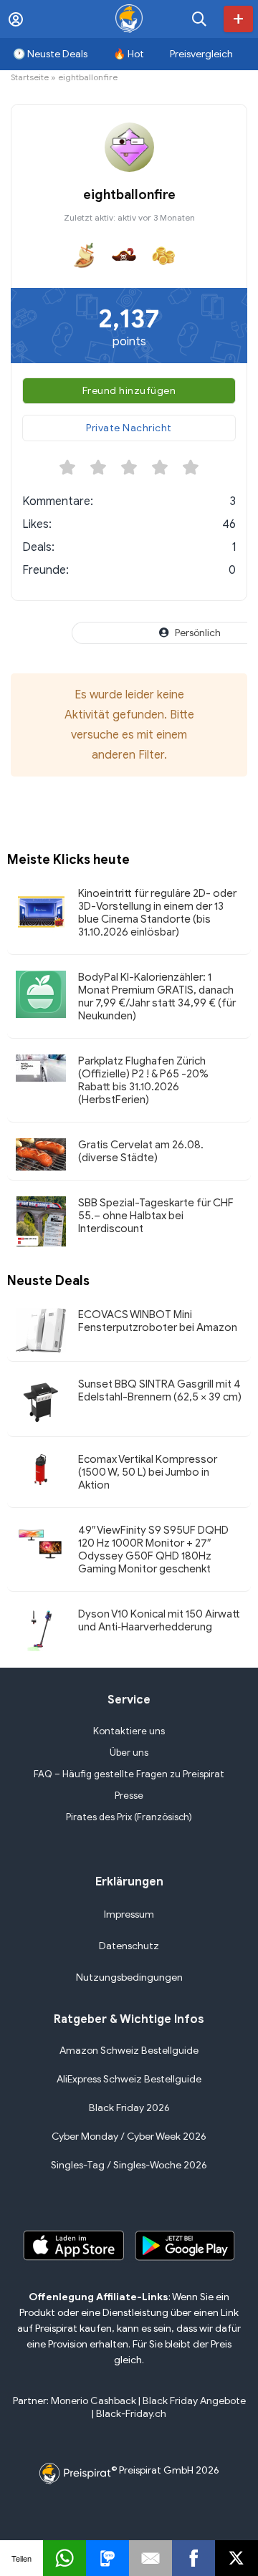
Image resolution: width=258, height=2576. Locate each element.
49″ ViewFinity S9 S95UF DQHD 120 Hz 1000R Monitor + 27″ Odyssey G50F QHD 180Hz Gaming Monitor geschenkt (153, 1549)
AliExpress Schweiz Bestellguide (129, 2079)
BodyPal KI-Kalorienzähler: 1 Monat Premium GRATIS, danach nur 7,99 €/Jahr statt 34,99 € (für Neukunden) (157, 996)
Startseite (30, 77)
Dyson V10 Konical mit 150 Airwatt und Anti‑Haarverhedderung (159, 1620)
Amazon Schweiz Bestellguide (129, 2051)
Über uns (129, 1753)
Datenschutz (129, 1946)
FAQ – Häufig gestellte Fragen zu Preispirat (129, 1774)
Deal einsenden (238, 19)
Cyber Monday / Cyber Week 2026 (129, 2137)
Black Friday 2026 (129, 2108)
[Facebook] (193, 2558)
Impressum (129, 1914)
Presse (129, 1796)
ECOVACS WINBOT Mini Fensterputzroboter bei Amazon (158, 1321)
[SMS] (107, 2558)
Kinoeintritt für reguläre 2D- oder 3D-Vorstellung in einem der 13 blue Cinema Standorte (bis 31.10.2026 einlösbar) (157, 913)
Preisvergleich (201, 54)
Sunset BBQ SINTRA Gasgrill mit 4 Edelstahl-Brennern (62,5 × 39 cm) (160, 1390)
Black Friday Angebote (194, 2401)
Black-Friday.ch (131, 2414)
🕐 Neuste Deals (50, 54)
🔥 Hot (129, 54)
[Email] (150, 2558)
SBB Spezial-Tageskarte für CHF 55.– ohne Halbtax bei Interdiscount (156, 1216)
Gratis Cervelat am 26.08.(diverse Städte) (141, 1151)
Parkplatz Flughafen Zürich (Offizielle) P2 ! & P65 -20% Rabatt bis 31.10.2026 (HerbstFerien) (143, 1080)
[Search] (199, 19)
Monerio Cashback (94, 2401)
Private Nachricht (129, 428)
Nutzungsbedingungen (129, 1977)
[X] (236, 2558)
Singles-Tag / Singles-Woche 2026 (129, 2165)
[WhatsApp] (64, 2558)
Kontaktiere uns (129, 1731)
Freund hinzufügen (129, 391)
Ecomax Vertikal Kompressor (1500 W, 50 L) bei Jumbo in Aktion (148, 1472)
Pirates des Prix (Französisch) (129, 1817)
